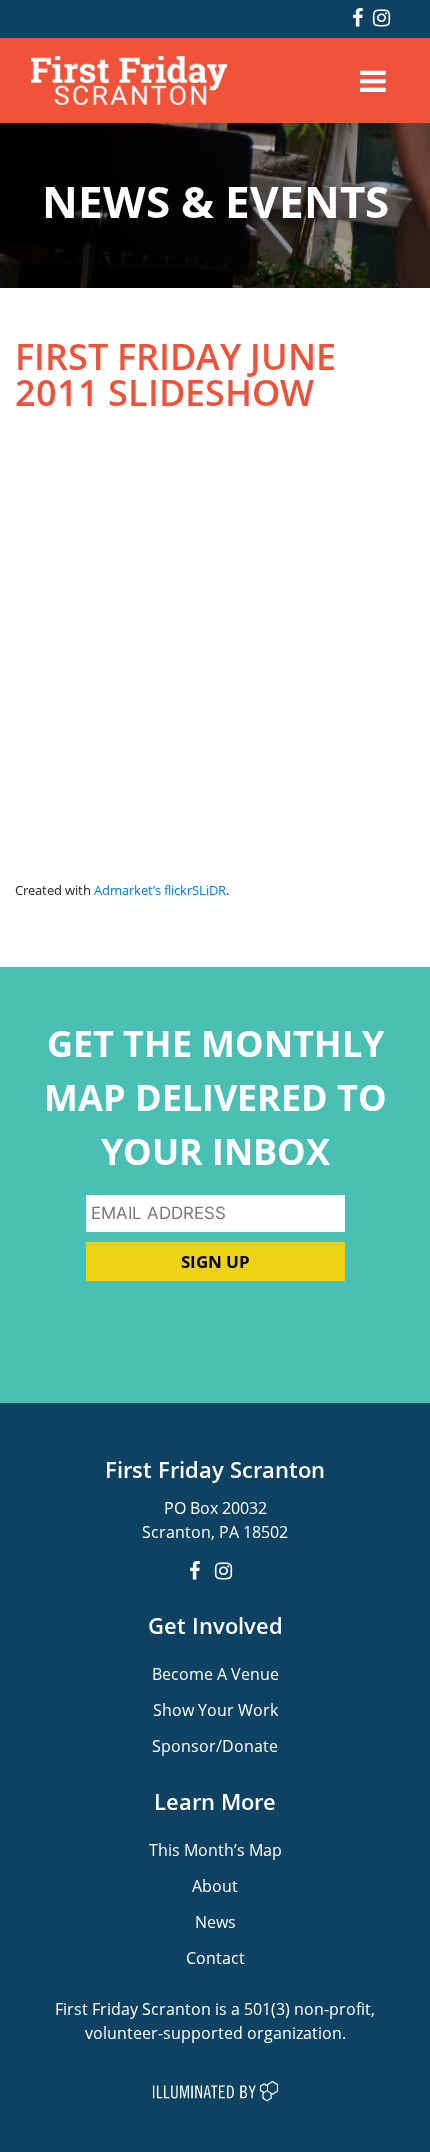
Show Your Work (215, 1709)
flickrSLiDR (195, 890)
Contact (215, 1957)
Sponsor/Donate (215, 1745)
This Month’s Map (215, 1849)
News (215, 1921)
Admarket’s (127, 890)
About (215, 1885)
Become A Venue (215, 1673)
